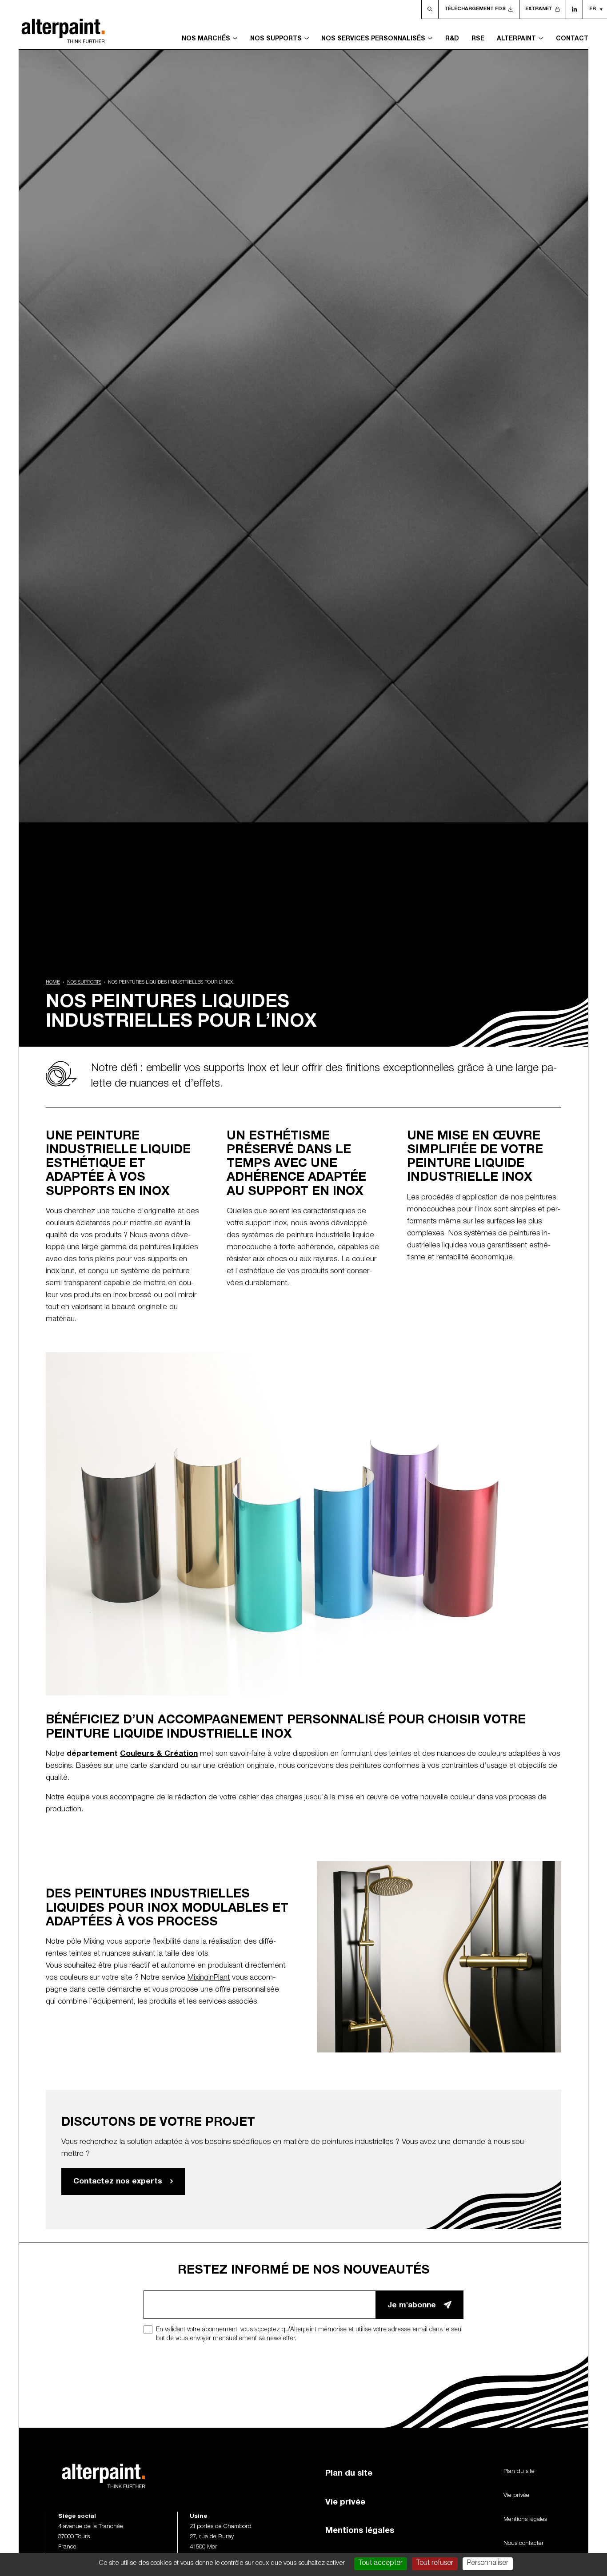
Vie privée (345, 2503)
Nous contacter (524, 2544)
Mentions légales (360, 2531)
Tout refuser (435, 2564)
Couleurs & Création (159, 1754)
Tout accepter (381, 2564)
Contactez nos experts (118, 2182)
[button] (595, 9)
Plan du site (349, 2474)
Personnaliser (488, 2564)
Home (53, 983)
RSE (478, 39)
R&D (452, 39)
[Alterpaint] (63, 25)
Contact (572, 39)
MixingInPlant (209, 1978)
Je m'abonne (412, 2306)
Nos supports (84, 983)
